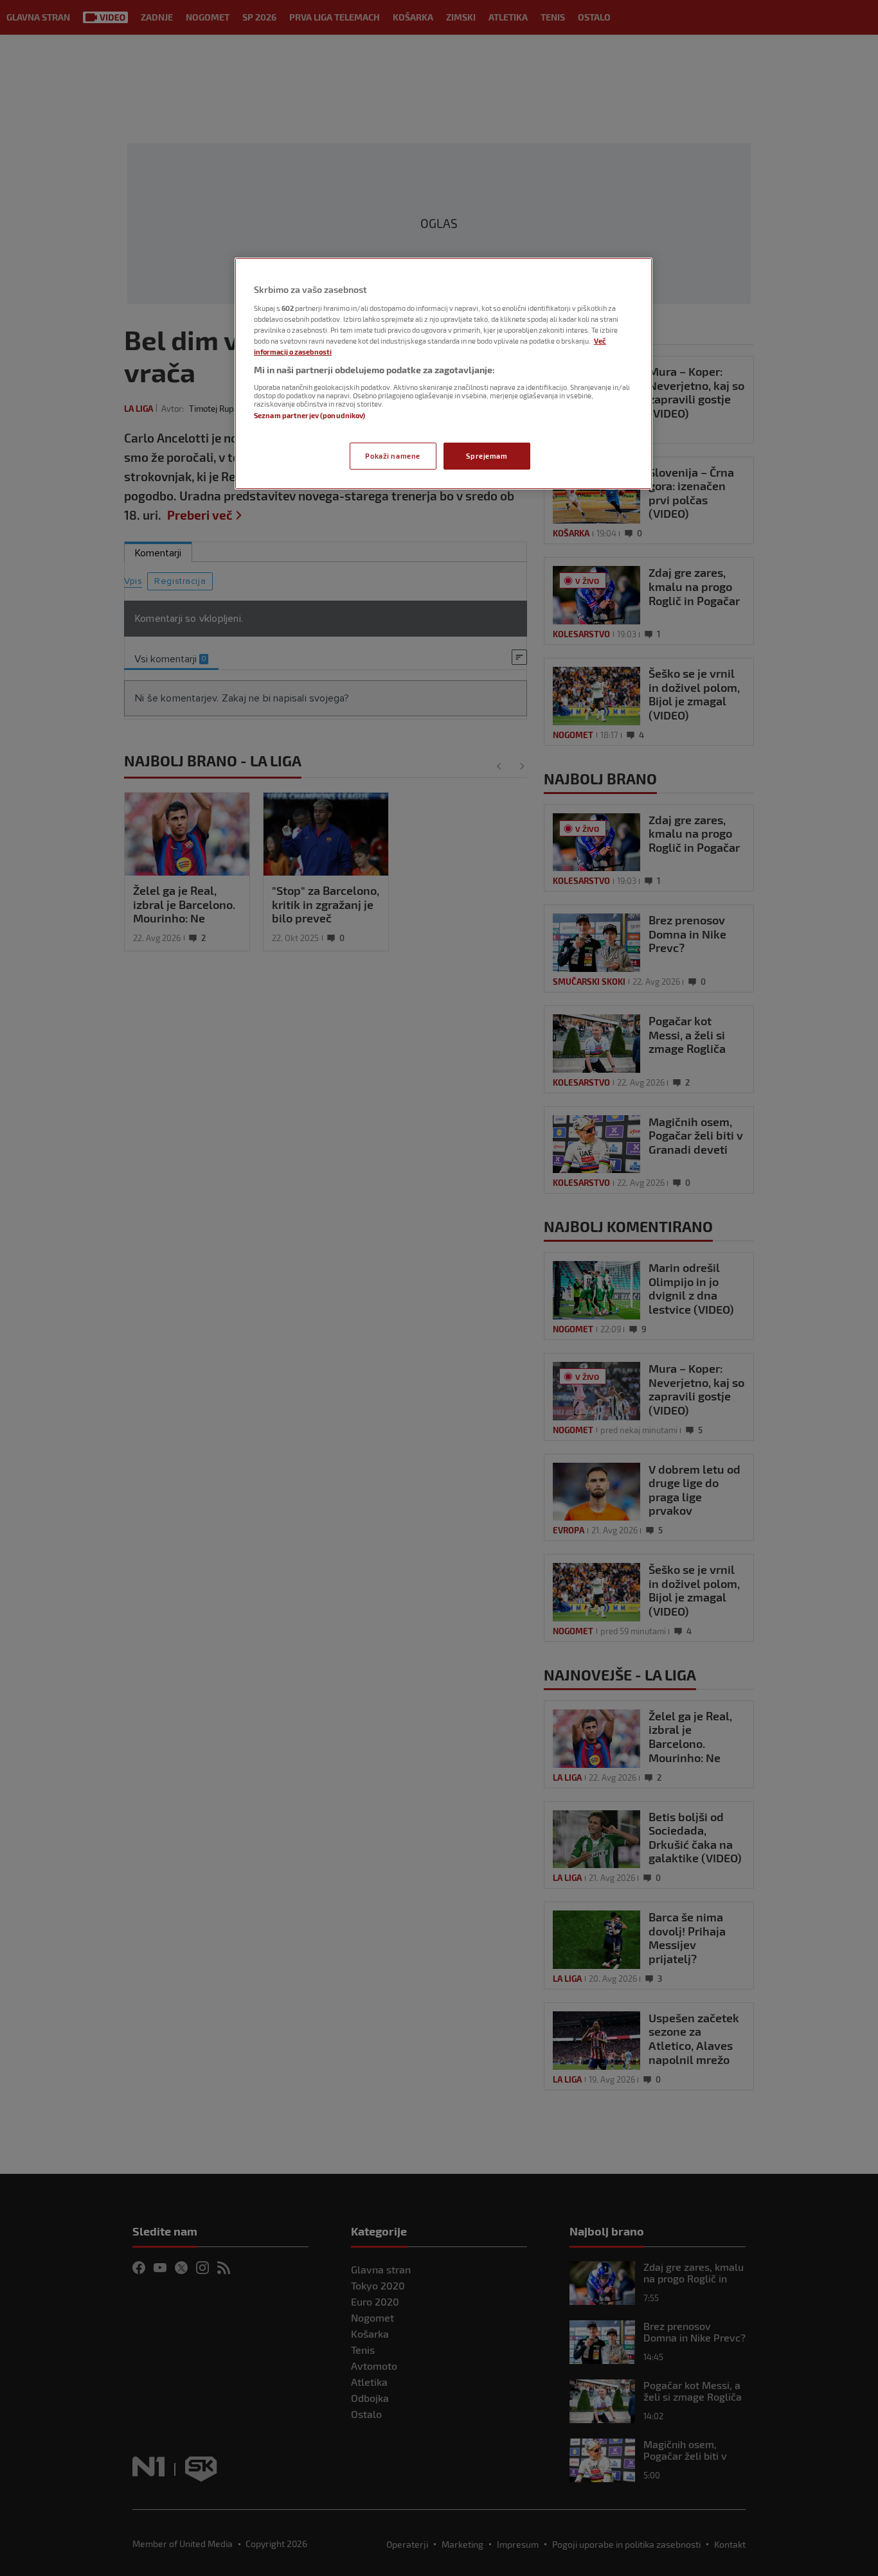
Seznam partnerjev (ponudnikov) (309, 415)
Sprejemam (487, 456)
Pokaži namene (392, 456)
